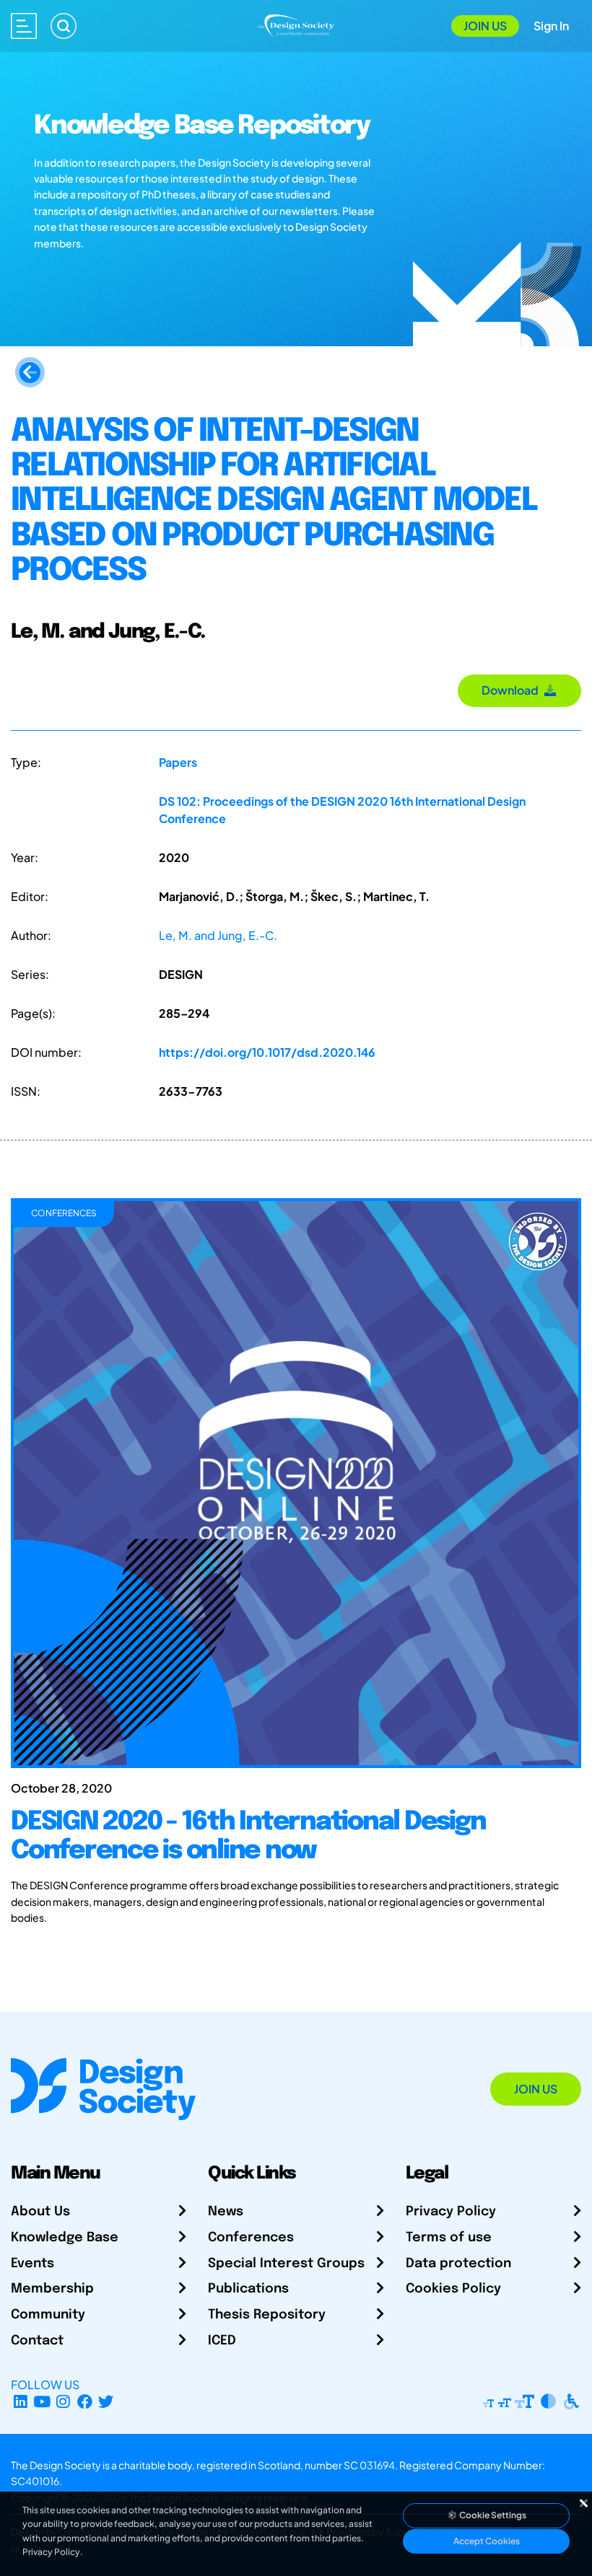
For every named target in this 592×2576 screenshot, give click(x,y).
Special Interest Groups (286, 2264)
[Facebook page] (85, 2402)
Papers (178, 762)
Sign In (551, 26)
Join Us (485, 26)
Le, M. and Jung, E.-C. (218, 935)
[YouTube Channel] (42, 2402)
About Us (40, 2212)
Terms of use (449, 2238)
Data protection (458, 2264)
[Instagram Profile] (63, 2402)
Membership (52, 2289)
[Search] (64, 26)
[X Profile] (106, 2402)
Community (48, 2315)
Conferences (251, 2238)
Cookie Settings (492, 2515)
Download (512, 690)
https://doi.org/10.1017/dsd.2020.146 (267, 1052)
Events (32, 2264)
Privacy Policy (451, 2212)
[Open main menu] (24, 26)
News (226, 2212)
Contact (37, 2341)
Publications (248, 2289)
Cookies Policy (453, 2289)
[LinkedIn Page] (21, 2402)
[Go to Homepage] (296, 24)
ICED (222, 2341)
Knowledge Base (65, 2238)
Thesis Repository (267, 2315)
